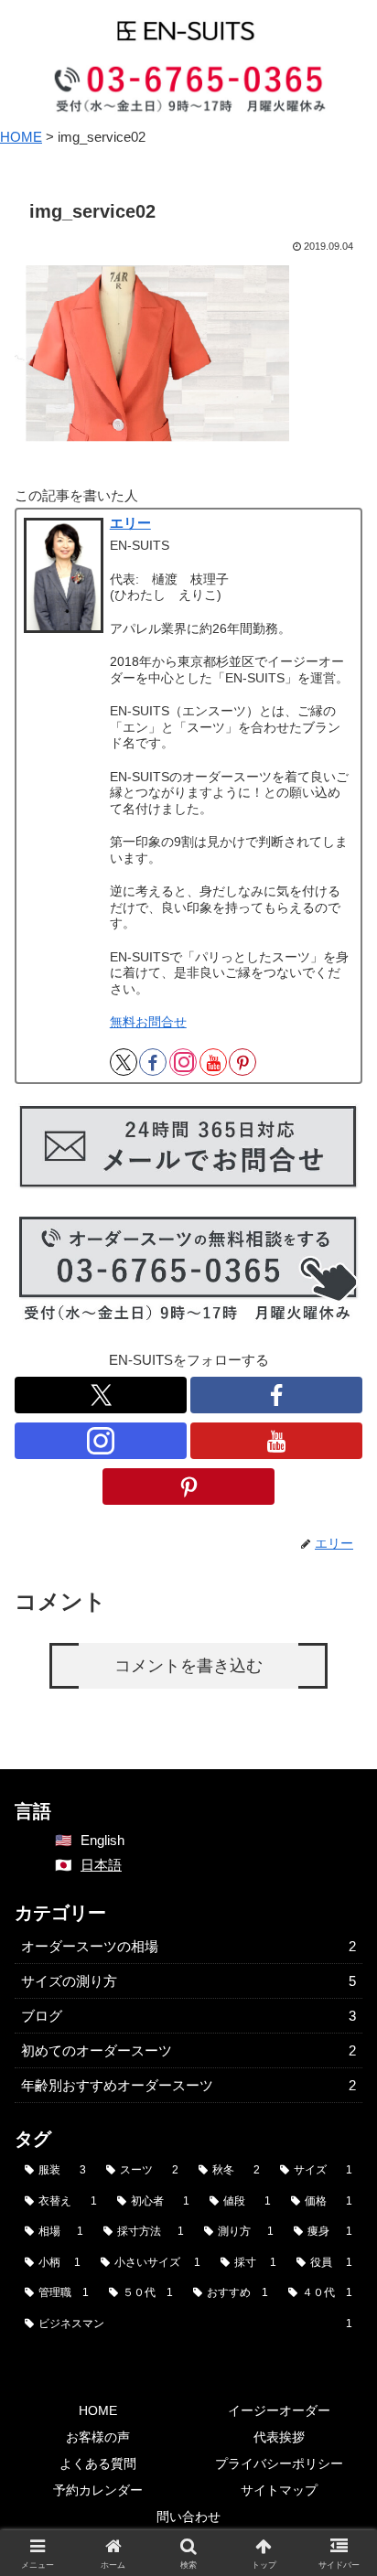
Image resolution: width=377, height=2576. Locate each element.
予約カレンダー (98, 2490)
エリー (130, 523)
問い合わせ (188, 2517)
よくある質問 (98, 2463)
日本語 (101, 1865)
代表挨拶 (279, 2437)
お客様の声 (98, 2437)
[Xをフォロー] (124, 1062)
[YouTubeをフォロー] (213, 1062)
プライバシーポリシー (279, 2463)
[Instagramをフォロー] (183, 1062)
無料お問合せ (148, 1022)
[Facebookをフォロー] (153, 1062)
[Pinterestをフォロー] (242, 1062)
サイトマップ (279, 2490)
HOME (98, 2410)
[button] (339, 2285)
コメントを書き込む (188, 1666)
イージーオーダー (279, 2410)
